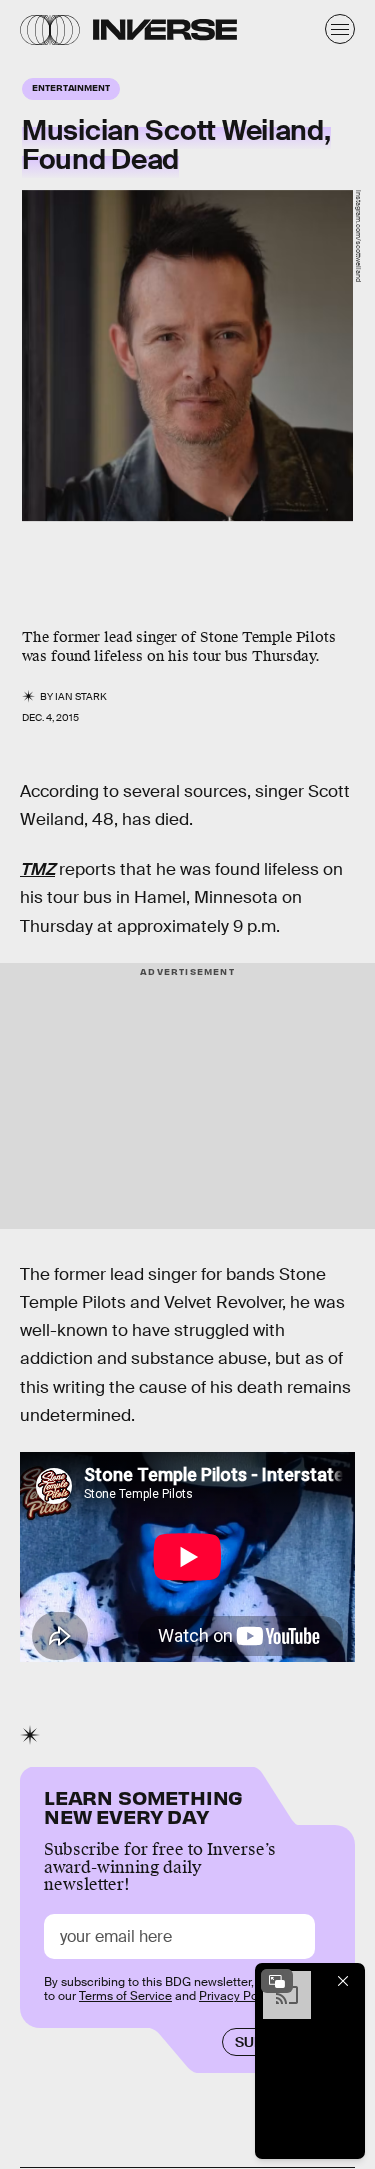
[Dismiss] (343, 1981)
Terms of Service (125, 1996)
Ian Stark (81, 696)
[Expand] (277, 1981)
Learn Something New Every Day (143, 1805)
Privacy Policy (238, 1996)
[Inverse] (165, 29)
